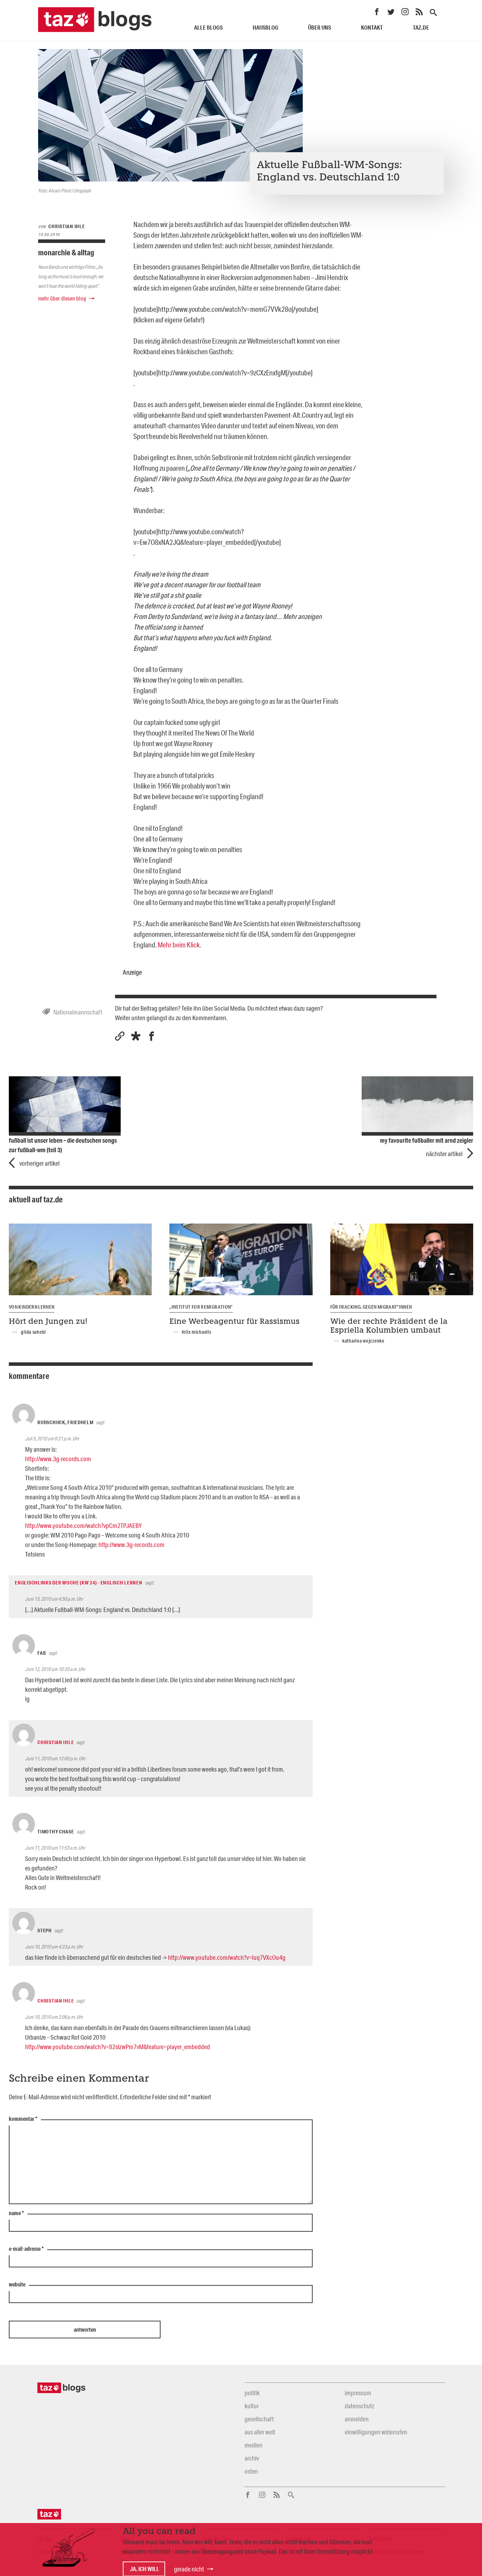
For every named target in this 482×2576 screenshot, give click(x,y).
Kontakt (372, 27)
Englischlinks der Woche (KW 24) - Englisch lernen (79, 1583)
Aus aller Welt (260, 2432)
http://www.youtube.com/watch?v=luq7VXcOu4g (227, 1957)
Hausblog (266, 27)
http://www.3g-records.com (58, 1459)
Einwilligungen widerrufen (376, 2432)
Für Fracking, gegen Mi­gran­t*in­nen (371, 1307)
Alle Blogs (208, 27)
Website (17, 2285)
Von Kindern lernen (32, 1307)
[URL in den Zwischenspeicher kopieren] (120, 1036)
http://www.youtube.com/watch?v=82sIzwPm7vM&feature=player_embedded (118, 2047)
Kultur (252, 2406)
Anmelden (357, 2419)
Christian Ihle (56, 1742)
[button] (136, 1036)
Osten (251, 2471)
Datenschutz (359, 2406)
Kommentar (23, 2119)
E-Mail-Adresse (26, 2249)
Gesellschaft (259, 2419)
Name (16, 2213)
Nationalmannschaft (78, 1012)
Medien (254, 2445)
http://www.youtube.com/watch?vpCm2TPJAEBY (83, 1525)
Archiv (252, 2458)
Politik (252, 2393)
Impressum (358, 2393)
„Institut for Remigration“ (201, 1307)
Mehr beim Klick (179, 945)
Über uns (320, 27)
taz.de (421, 27)
